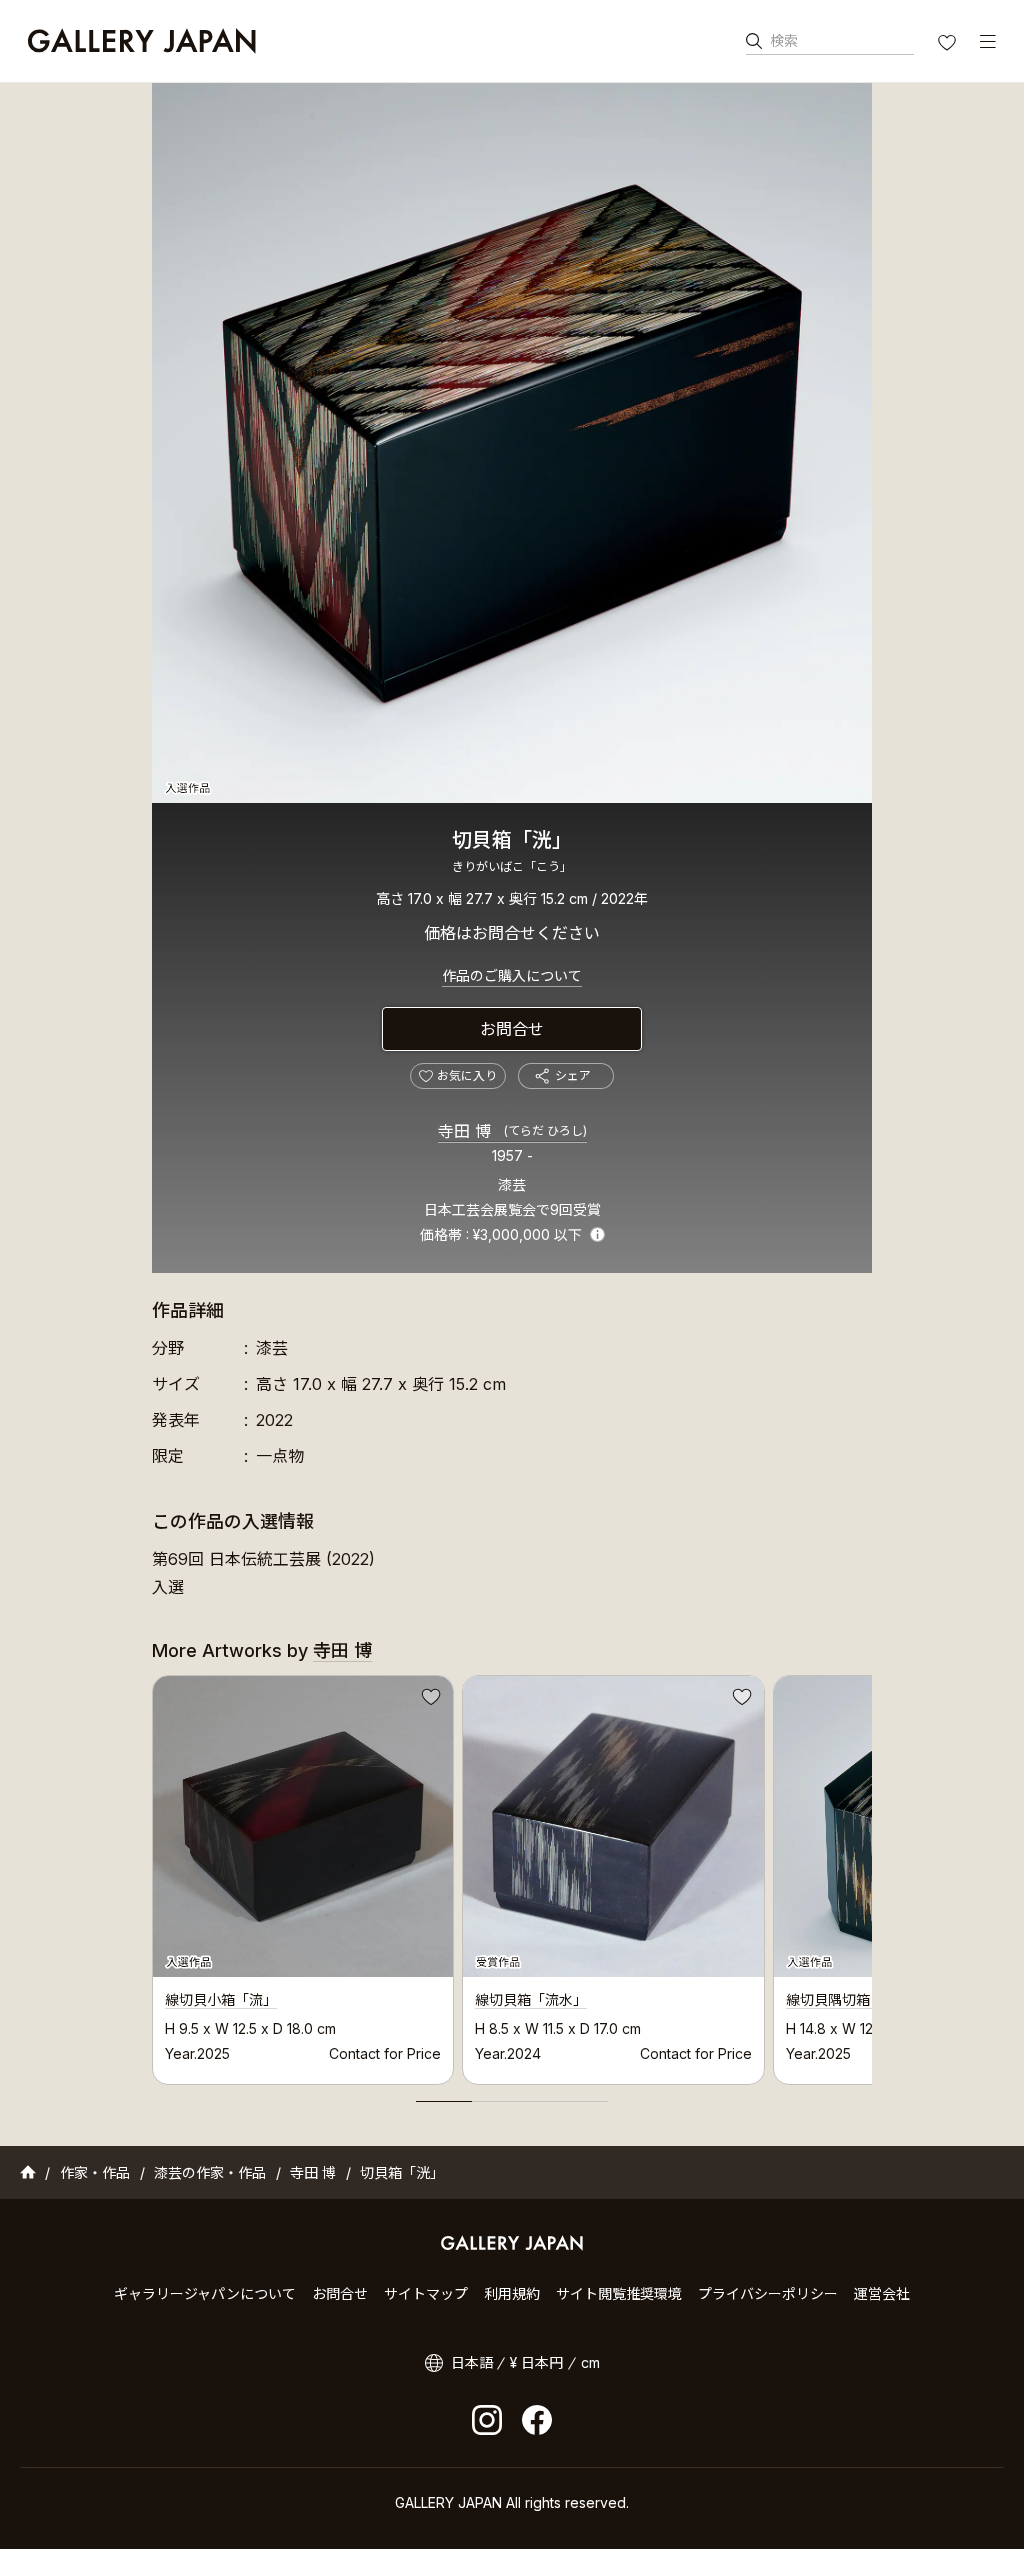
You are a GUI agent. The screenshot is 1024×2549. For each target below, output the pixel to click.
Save (429, 1700)
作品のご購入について (512, 975)
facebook (537, 2420)
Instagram (487, 2420)
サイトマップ (426, 2293)
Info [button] (597, 1234)
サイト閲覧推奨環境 (619, 2293)
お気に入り (949, 45)
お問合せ (512, 1029)
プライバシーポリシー (768, 2293)
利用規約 (512, 2293)
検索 (784, 40)
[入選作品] (512, 443)
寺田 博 (512, 1131)
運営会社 (882, 2293)
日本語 (472, 2362)
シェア (573, 1075)
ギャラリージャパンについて (205, 2293)
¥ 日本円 (536, 2362)
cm (590, 2362)
